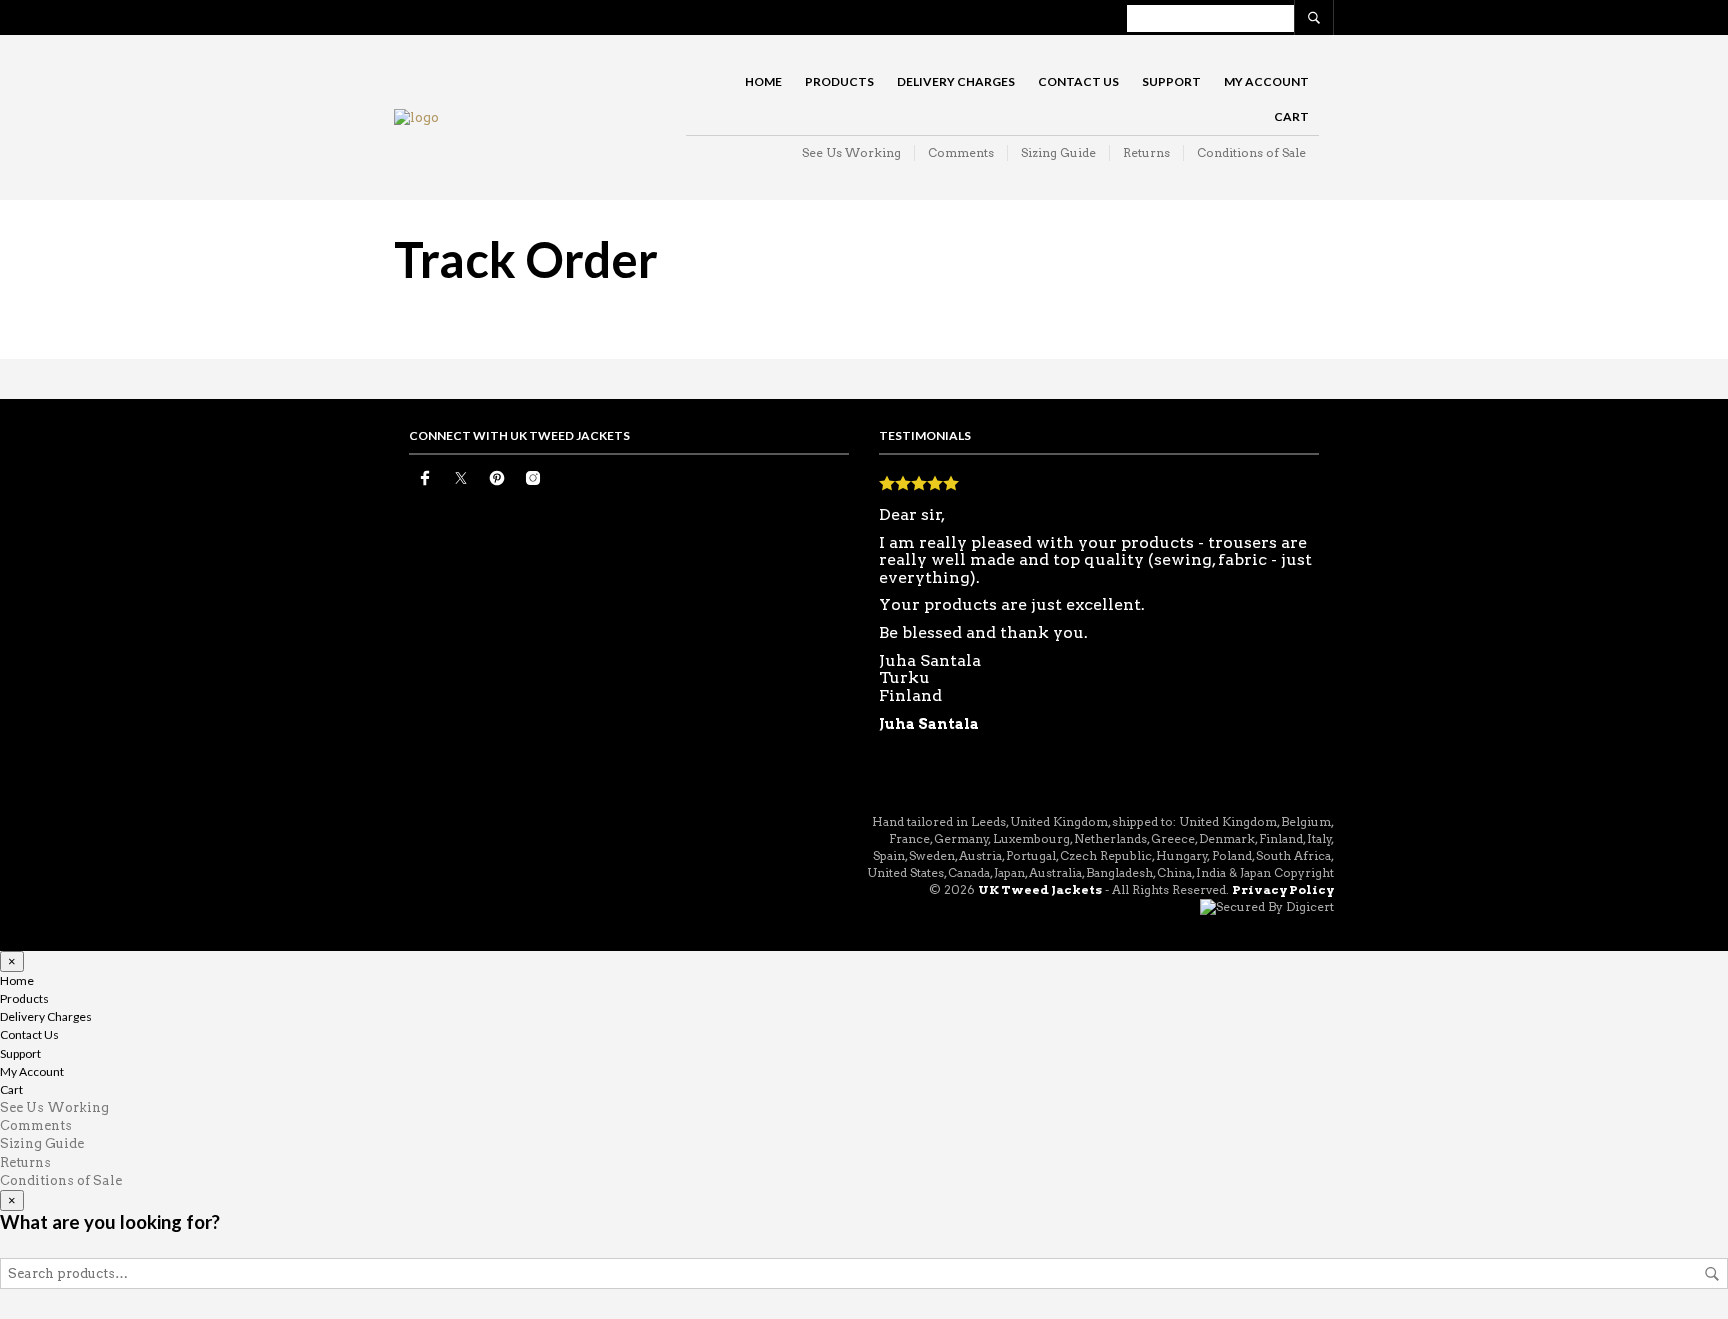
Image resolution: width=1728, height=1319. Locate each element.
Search (1712, 1274)
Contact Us (1078, 81)
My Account (1266, 81)
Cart (1291, 116)
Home (763, 81)
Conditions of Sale (1251, 152)
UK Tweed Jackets (1040, 889)
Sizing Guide (1058, 152)
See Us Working (851, 152)
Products (839, 81)
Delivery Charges (956, 81)
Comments (961, 152)
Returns (1146, 152)
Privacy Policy (1283, 889)
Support (1171, 81)
